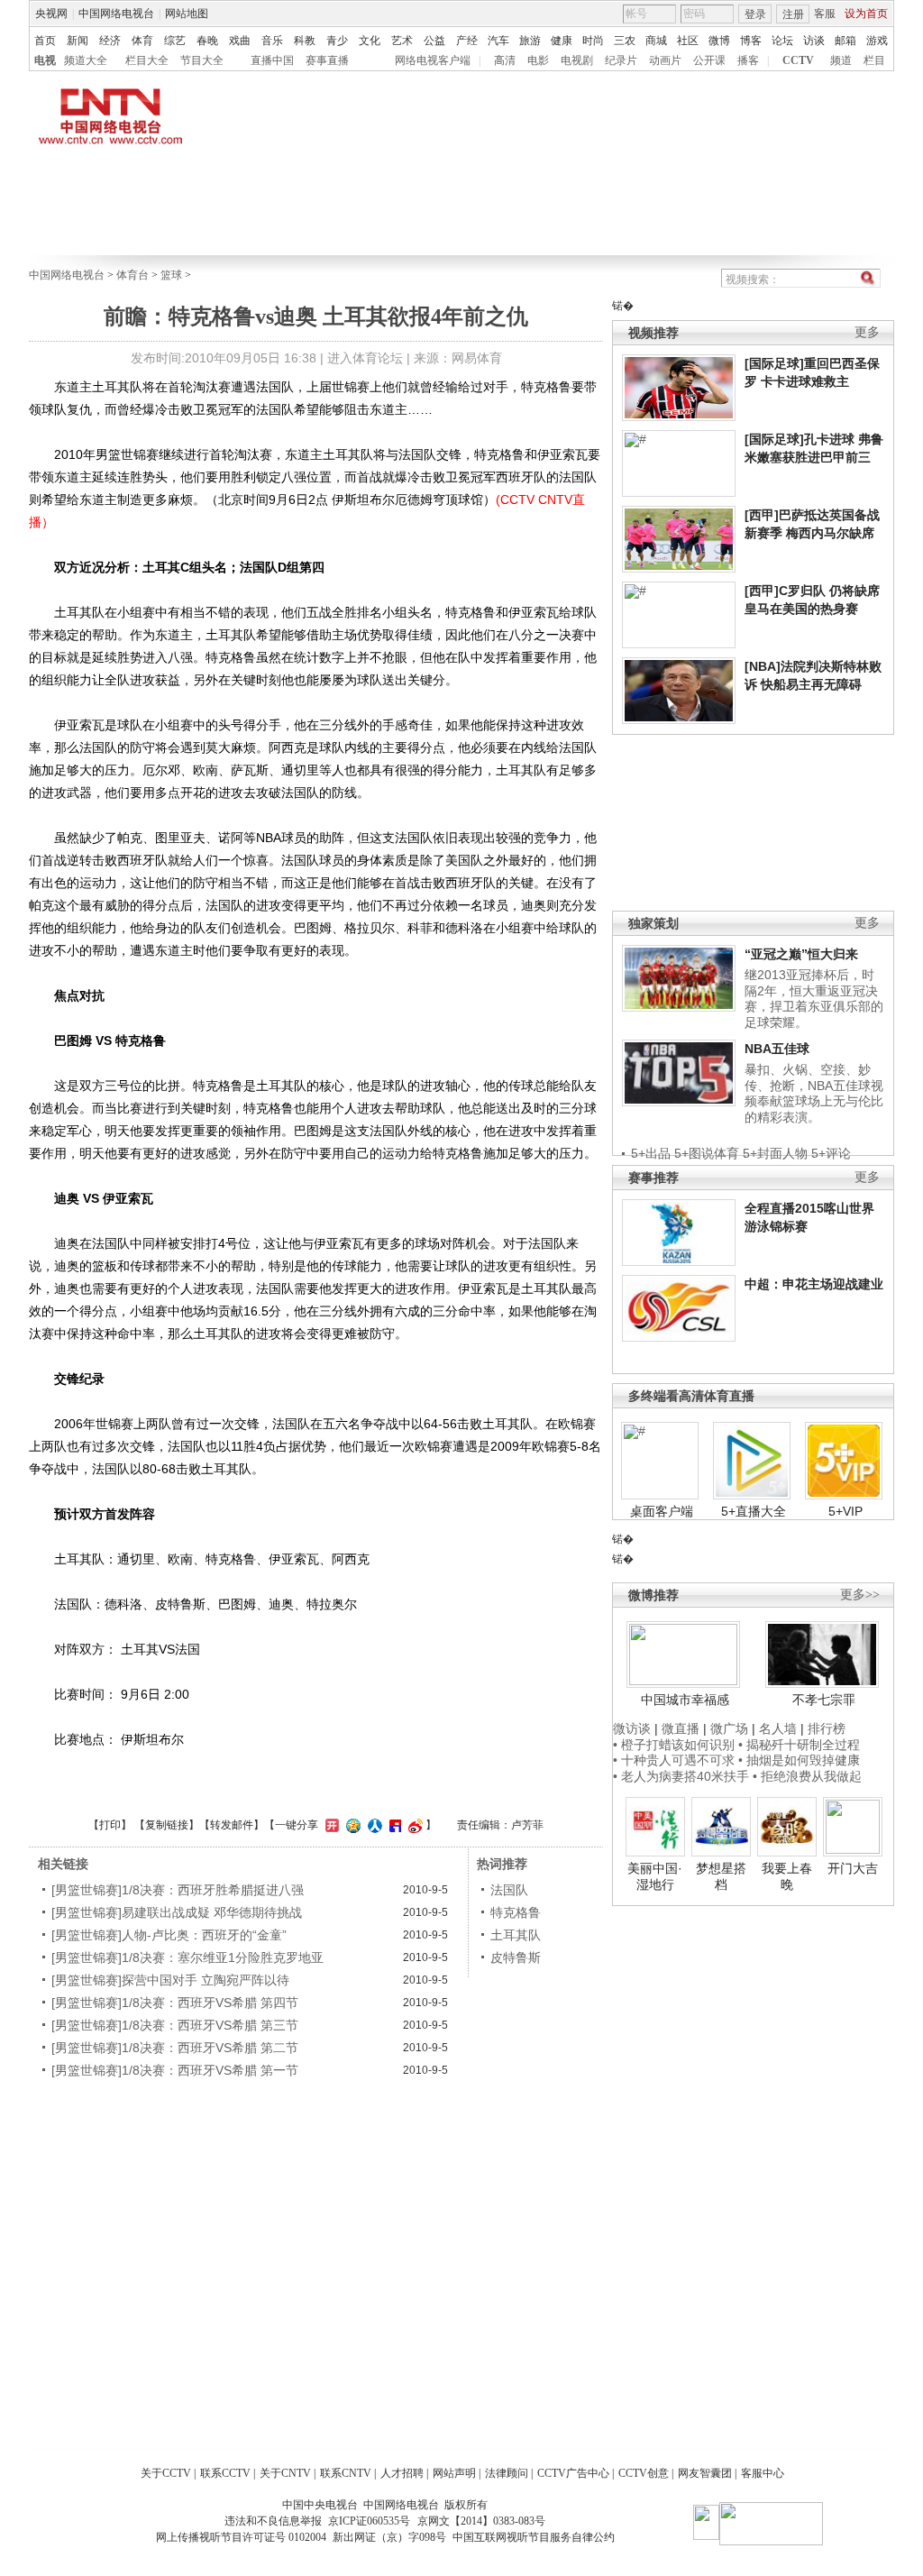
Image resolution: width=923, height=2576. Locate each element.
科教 (305, 41)
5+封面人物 (775, 1153)
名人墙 (778, 1728)
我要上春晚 (787, 1876)
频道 (841, 60)
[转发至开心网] (330, 1825)
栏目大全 (147, 60)
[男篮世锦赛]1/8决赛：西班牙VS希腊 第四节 (175, 2003)
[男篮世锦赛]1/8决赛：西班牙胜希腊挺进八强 (178, 1890)
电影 (538, 60)
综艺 (175, 41)
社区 (688, 41)
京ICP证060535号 (369, 2521)
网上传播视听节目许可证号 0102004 (241, 2537)
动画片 (665, 60)
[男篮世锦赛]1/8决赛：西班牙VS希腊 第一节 (175, 2070)
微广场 (729, 1728)
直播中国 (272, 60)
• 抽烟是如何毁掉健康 (799, 1760)
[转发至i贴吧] (393, 1825)
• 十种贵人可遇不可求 (676, 1760)
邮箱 (845, 41)
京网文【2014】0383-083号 (481, 2521)
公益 (434, 41)
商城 (656, 41)
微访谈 (632, 1728)
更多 (867, 332)
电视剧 (577, 60)
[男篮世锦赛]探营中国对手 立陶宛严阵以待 (170, 1980)
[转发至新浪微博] (413, 1825)
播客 (748, 60)
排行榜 (827, 1728)
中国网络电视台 (116, 14)
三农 (625, 41)
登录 (755, 14)
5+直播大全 (754, 1511)
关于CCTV (166, 2473)
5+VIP (845, 1511)
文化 (370, 41)
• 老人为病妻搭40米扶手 (681, 1776)
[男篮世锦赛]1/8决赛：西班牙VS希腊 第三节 (175, 2025)
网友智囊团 (705, 2473)
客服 (825, 14)
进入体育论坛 (365, 358)
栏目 (874, 60)
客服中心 (763, 2473)
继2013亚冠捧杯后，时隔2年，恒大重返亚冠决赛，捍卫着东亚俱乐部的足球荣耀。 (814, 999)
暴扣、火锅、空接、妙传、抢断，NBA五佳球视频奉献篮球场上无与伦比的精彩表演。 (814, 1093)
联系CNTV (346, 2473)
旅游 (530, 41)
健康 (562, 41)
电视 (45, 60)
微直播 (681, 1728)
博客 (751, 41)
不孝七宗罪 (824, 1700)
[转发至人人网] (373, 1825)
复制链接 (167, 1825)
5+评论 (831, 1153)
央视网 (51, 14)
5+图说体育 (707, 1153)
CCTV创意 (644, 2473)
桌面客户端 (662, 1511)
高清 (505, 60)
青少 (337, 41)
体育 (142, 41)
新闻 (78, 41)
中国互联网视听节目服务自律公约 (534, 2537)
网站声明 (454, 2473)
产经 (467, 41)
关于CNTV (285, 2473)
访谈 (814, 41)
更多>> (860, 1595)
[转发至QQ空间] (351, 1825)
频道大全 (86, 60)
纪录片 (621, 60)
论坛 (782, 41)
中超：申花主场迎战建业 (814, 1284)
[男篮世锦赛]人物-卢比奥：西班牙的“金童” (169, 1935)
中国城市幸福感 (685, 1700)
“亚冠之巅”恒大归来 (801, 954)
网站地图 (187, 14)
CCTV (798, 60)
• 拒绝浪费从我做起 (807, 1776)
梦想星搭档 (721, 1876)
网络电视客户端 (433, 60)
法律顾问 (507, 2473)
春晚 (207, 41)
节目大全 (202, 60)
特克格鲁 (516, 1912)
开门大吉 (853, 1868)
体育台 (133, 275)
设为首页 (866, 14)
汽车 (498, 41)
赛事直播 (327, 60)
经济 (110, 41)
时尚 (593, 41)
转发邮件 (232, 1825)
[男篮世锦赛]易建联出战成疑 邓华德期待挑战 (177, 1912)
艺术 (402, 41)
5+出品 (651, 1153)
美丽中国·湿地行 (655, 1876)
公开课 (709, 60)
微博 (719, 41)
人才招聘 (402, 2473)
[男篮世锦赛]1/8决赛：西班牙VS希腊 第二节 (175, 2048)
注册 (793, 14)
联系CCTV (225, 2473)
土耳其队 (516, 1935)
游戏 (877, 41)
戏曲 (240, 41)
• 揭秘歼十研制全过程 (799, 1745)
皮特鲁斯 (516, 1957)
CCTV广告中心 (573, 2473)
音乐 (272, 41)
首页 (45, 41)
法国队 (509, 1890)
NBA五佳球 (777, 1049)
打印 (110, 1825)
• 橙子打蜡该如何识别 (674, 1745)
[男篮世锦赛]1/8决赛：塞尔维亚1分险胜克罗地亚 (187, 1957)
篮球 (171, 275)
